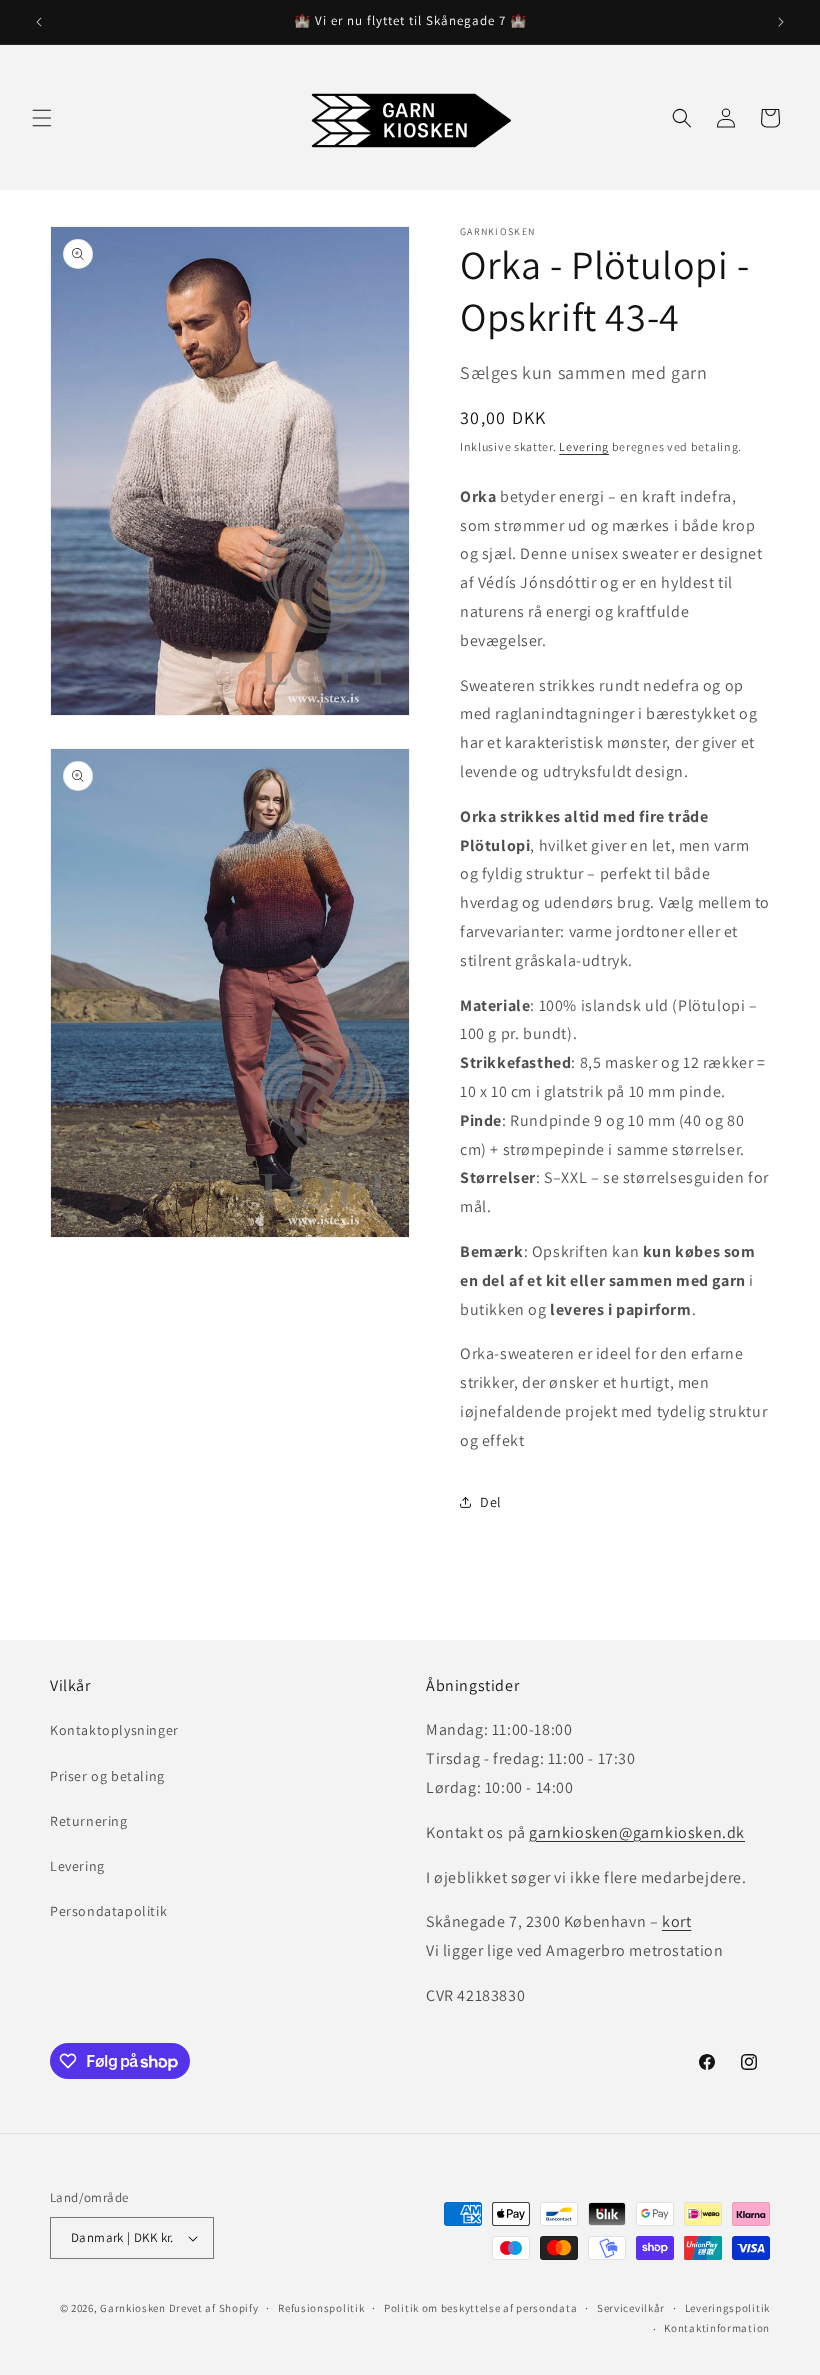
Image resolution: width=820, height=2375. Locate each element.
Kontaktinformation (717, 2328)
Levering (584, 446)
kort (676, 1921)
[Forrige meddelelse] (39, 22)
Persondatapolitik (108, 1911)
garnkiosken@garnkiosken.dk (637, 1832)
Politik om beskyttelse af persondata (480, 2308)
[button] (42, 118)
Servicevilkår (631, 2308)
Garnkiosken (133, 2308)
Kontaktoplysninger (114, 1730)
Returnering (89, 1821)
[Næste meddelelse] (781, 22)
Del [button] (491, 1502)
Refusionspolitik (321, 2308)
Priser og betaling (107, 1776)
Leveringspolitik (727, 2308)
